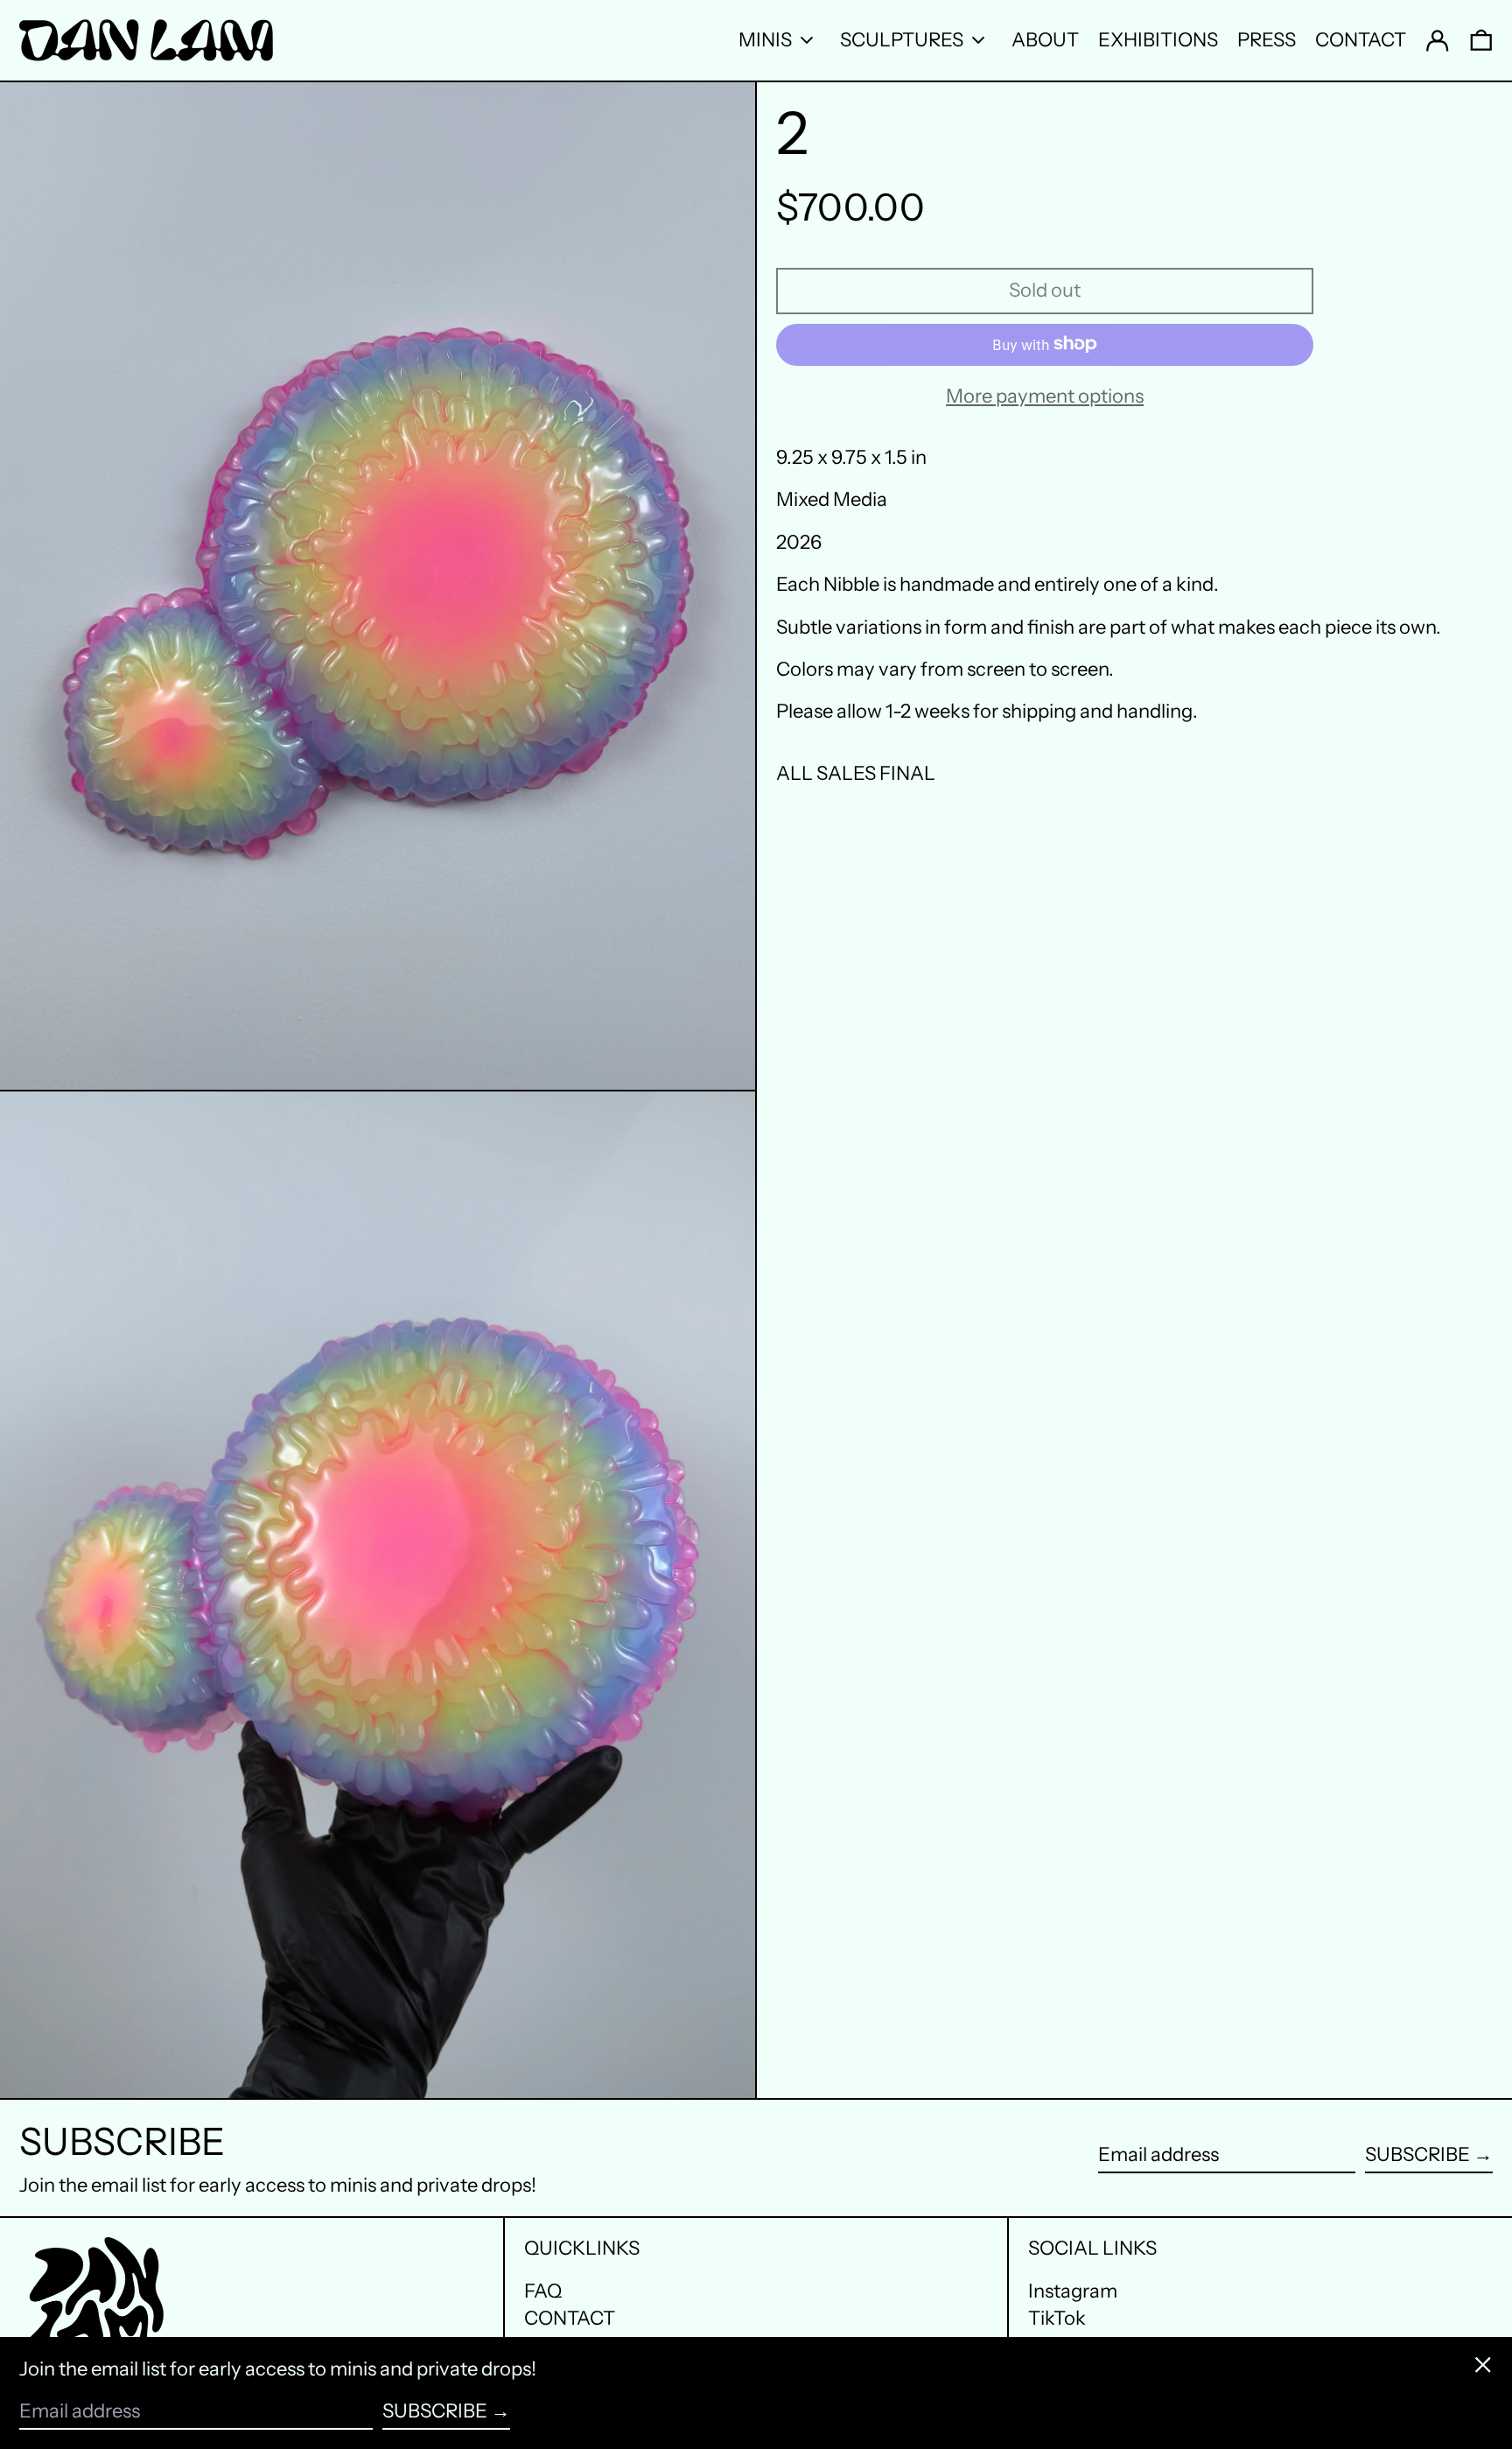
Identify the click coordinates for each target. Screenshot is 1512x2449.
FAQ (543, 2291)
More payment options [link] (1045, 396)
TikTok (1057, 2319)
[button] (1481, 40)
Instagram (1073, 2291)
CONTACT (570, 2318)
